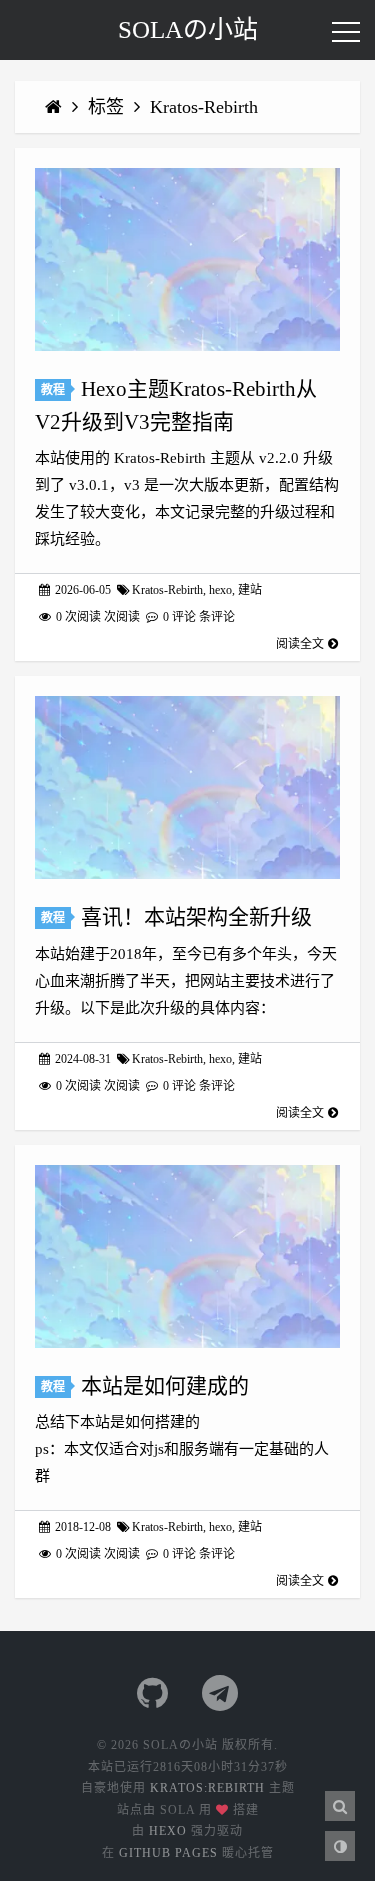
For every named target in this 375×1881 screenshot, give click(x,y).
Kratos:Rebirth (207, 1788)
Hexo (168, 1831)
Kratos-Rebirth (204, 107)
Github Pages (168, 1853)
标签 (108, 107)
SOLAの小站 (188, 29)
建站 (250, 590)
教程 (53, 390)
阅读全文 (300, 644)
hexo (220, 590)
